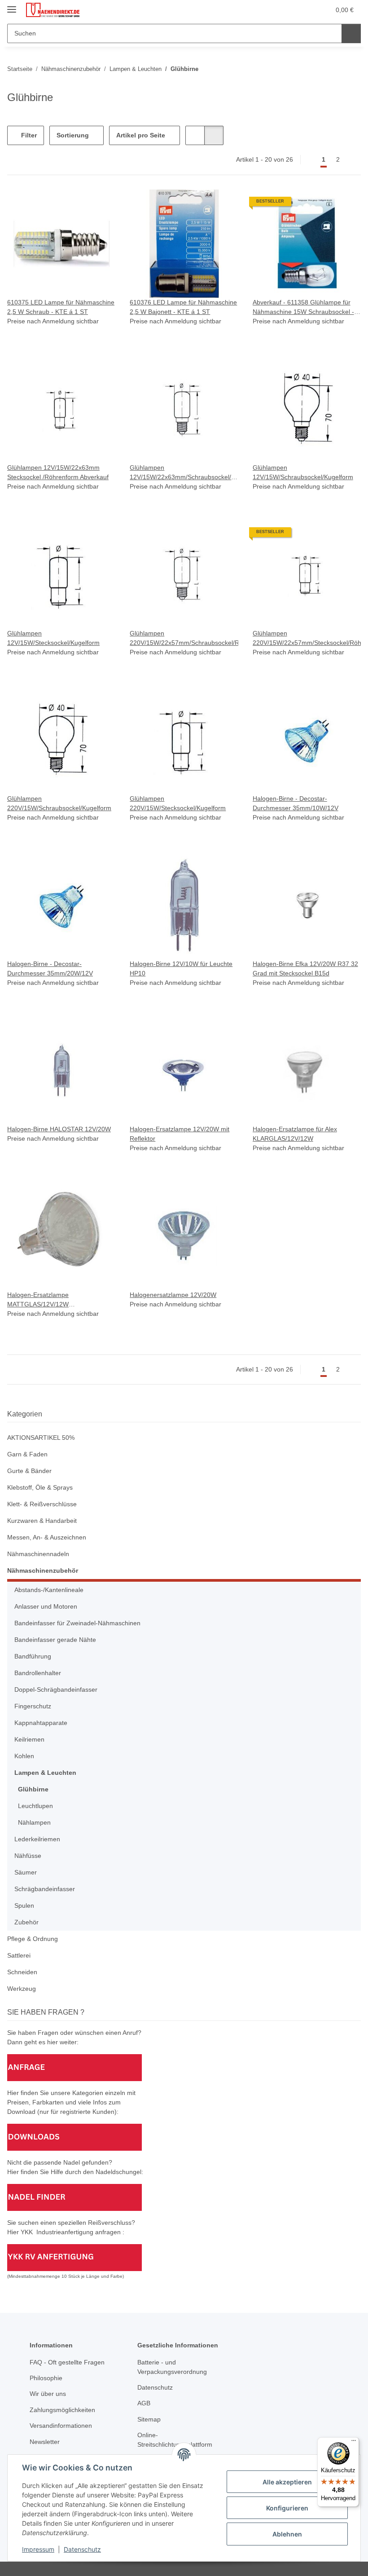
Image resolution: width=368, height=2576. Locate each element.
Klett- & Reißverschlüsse (42, 1504)
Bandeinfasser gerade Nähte (55, 1640)
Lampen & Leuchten (45, 1773)
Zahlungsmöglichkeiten (62, 2410)
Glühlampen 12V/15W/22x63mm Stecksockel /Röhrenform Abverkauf (58, 472)
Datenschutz (82, 2549)
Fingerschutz (33, 1706)
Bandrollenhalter (38, 1673)
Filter (28, 135)
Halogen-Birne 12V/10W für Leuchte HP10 (181, 968)
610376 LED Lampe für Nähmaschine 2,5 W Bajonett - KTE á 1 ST (183, 307)
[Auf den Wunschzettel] (100, 205)
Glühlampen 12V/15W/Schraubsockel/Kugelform (303, 472)
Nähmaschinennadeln (38, 1554)
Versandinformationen (61, 2426)
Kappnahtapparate (41, 1723)
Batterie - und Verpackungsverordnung (172, 2367)
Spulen (24, 1906)
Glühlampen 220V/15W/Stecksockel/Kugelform (178, 803)
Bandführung (33, 1656)
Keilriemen (29, 1739)
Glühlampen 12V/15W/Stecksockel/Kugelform (53, 638)
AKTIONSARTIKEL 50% (41, 1438)
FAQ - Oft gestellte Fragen (67, 2362)
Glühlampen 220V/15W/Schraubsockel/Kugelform (59, 803)
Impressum (38, 2549)
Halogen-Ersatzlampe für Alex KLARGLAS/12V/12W (295, 1134)
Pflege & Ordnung (33, 1939)
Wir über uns (48, 2394)
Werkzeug (22, 1989)
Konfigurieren (287, 2508)
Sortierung (73, 135)
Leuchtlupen (35, 1806)
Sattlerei (19, 1955)
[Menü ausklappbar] (12, 6)
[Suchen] (351, 33)
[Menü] (354, 2443)
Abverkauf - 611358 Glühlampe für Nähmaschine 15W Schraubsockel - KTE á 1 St (303, 308)
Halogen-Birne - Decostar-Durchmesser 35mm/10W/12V (296, 803)
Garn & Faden (27, 1454)
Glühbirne (33, 1789)
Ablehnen (287, 2534)
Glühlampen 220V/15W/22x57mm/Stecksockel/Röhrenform (307, 638)
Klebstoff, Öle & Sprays (40, 1487)
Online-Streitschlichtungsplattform (175, 2440)
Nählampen (34, 1822)
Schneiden (22, 1972)
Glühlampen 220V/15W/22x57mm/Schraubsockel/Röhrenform (184, 638)
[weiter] (353, 160)
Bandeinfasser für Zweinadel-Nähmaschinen (77, 1623)
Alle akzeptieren (287, 2482)
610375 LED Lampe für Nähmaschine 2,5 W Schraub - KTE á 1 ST (61, 307)
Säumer (26, 1872)
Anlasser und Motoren (46, 1606)
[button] (288, 10)
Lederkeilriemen (37, 1839)
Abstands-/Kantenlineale (49, 1590)
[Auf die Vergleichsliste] (77, 205)
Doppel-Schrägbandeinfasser (56, 1689)
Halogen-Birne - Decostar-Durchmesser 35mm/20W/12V (50, 968)
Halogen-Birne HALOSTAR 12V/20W (59, 1129)
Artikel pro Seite (141, 135)
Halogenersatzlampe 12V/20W (173, 1295)
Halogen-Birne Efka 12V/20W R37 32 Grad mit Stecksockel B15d (305, 968)
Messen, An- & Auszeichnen (47, 1537)
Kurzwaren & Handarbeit (42, 1521)
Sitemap (149, 2419)
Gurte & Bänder (29, 1471)
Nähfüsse (28, 1856)
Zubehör (26, 1922)
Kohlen (24, 1756)
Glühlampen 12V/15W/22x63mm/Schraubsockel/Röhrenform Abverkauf (184, 473)
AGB (144, 2403)
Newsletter (45, 2442)
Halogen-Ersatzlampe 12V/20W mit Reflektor (180, 1134)
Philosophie (46, 2378)
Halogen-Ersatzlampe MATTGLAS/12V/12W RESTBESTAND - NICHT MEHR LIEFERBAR (53, 1300)
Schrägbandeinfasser (45, 1889)
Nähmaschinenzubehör (43, 1570)
